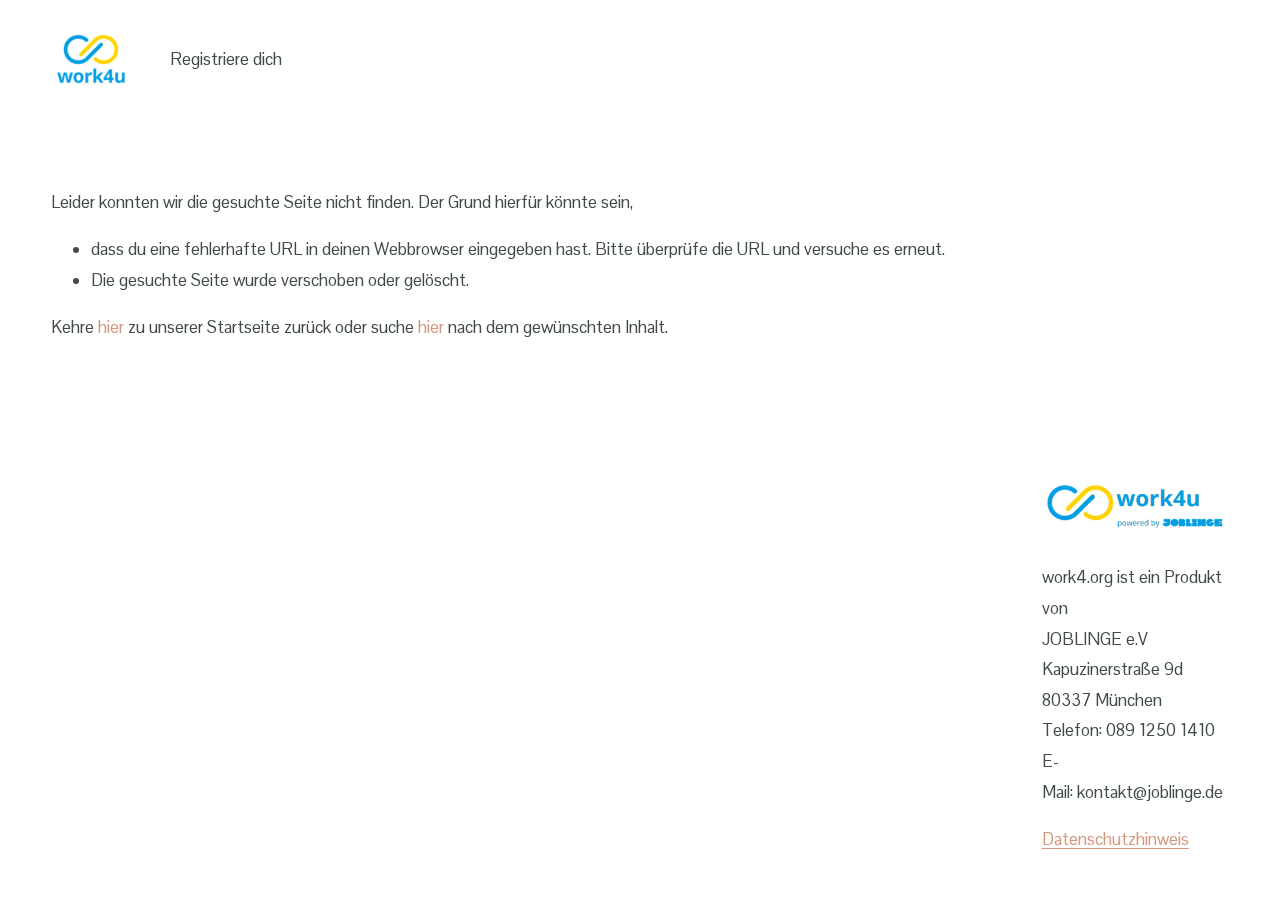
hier (111, 327)
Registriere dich (226, 59)
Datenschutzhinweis (1115, 839)
